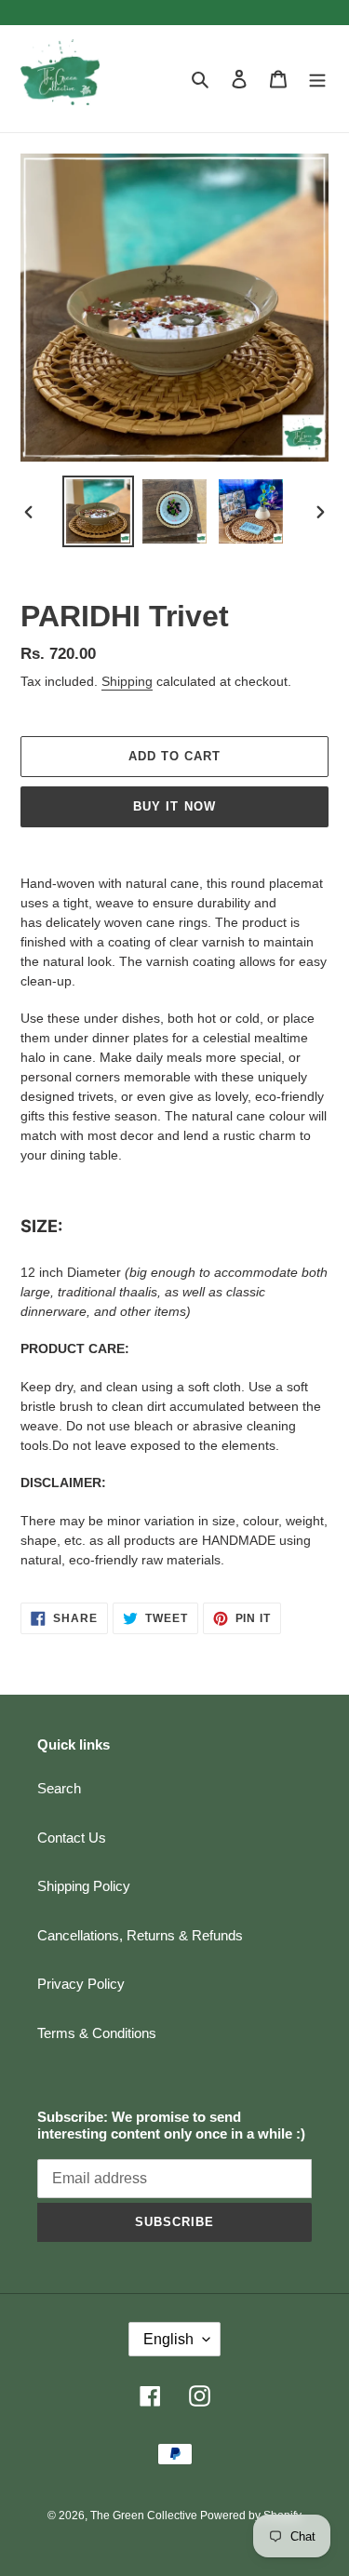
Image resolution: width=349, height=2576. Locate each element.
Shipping (127, 681)
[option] (99, 511)
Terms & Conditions (97, 2033)
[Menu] (317, 79)
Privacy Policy (81, 1984)
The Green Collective (145, 2516)
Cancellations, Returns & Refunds (140, 1935)
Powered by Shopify (251, 2516)
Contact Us (72, 1838)
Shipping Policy (84, 1886)
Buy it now (174, 806)
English (168, 2339)
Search (59, 1788)
